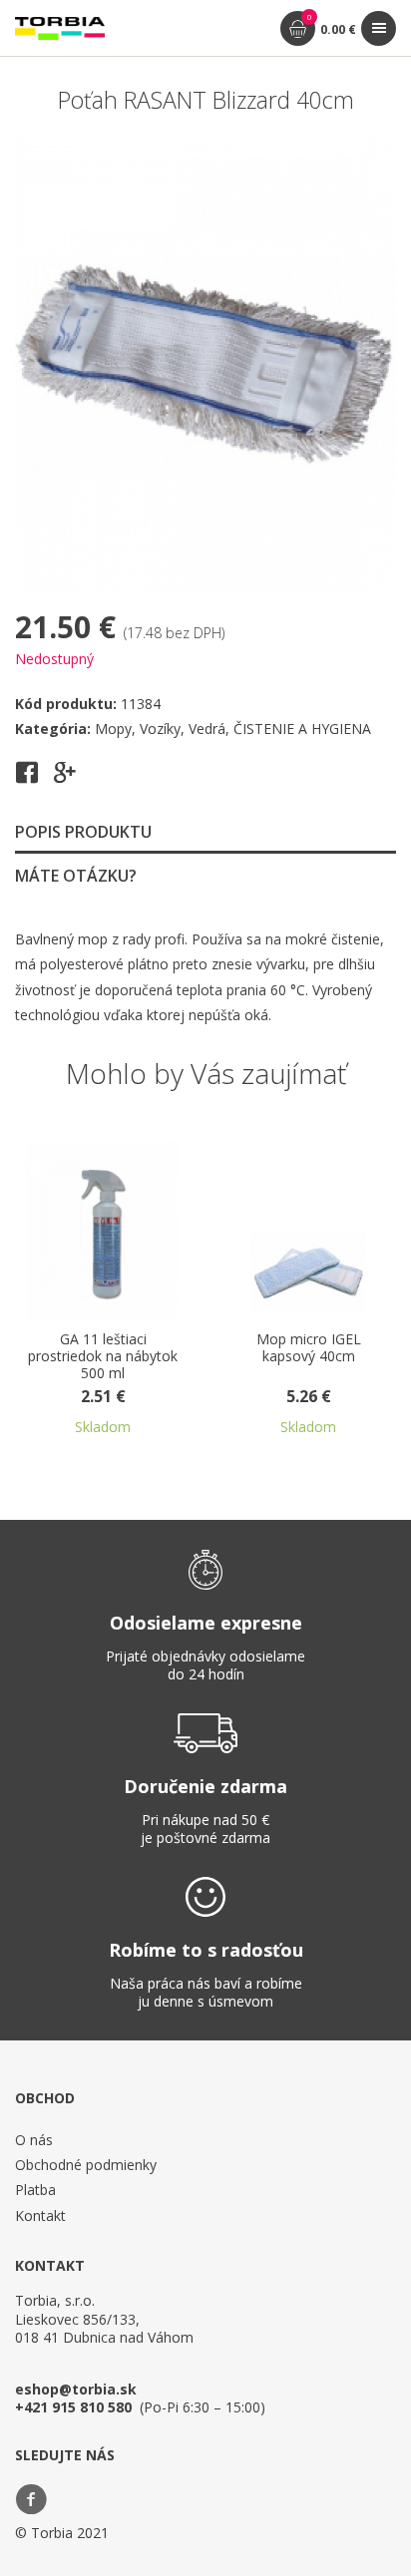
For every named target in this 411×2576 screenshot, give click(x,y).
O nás (34, 2140)
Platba (35, 2190)
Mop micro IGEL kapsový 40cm (309, 1348)
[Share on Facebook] (27, 779)
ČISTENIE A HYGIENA (302, 729)
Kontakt (40, 2215)
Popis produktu (83, 832)
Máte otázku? (76, 876)
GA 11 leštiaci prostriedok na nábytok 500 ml (103, 1357)
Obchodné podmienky (86, 2165)
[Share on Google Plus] (65, 779)
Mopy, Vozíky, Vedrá (160, 729)
